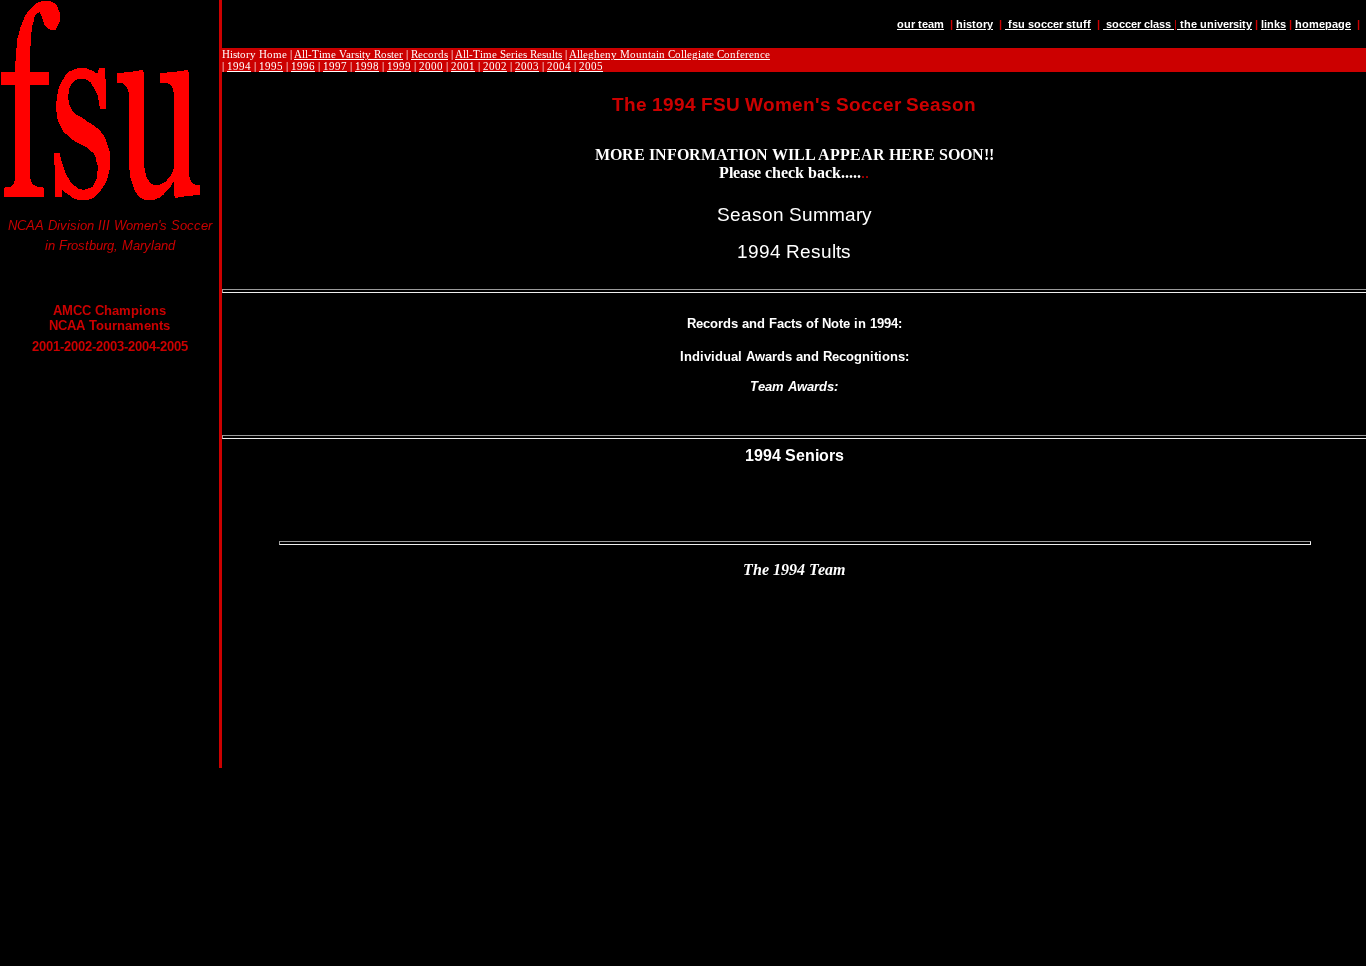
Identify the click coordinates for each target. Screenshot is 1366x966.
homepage (1323, 24)
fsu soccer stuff (1048, 24)
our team (920, 24)
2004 (559, 66)
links (1273, 24)
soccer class (1138, 24)
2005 (591, 66)
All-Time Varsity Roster (348, 54)
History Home (254, 54)
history (974, 24)
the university (1214, 24)
